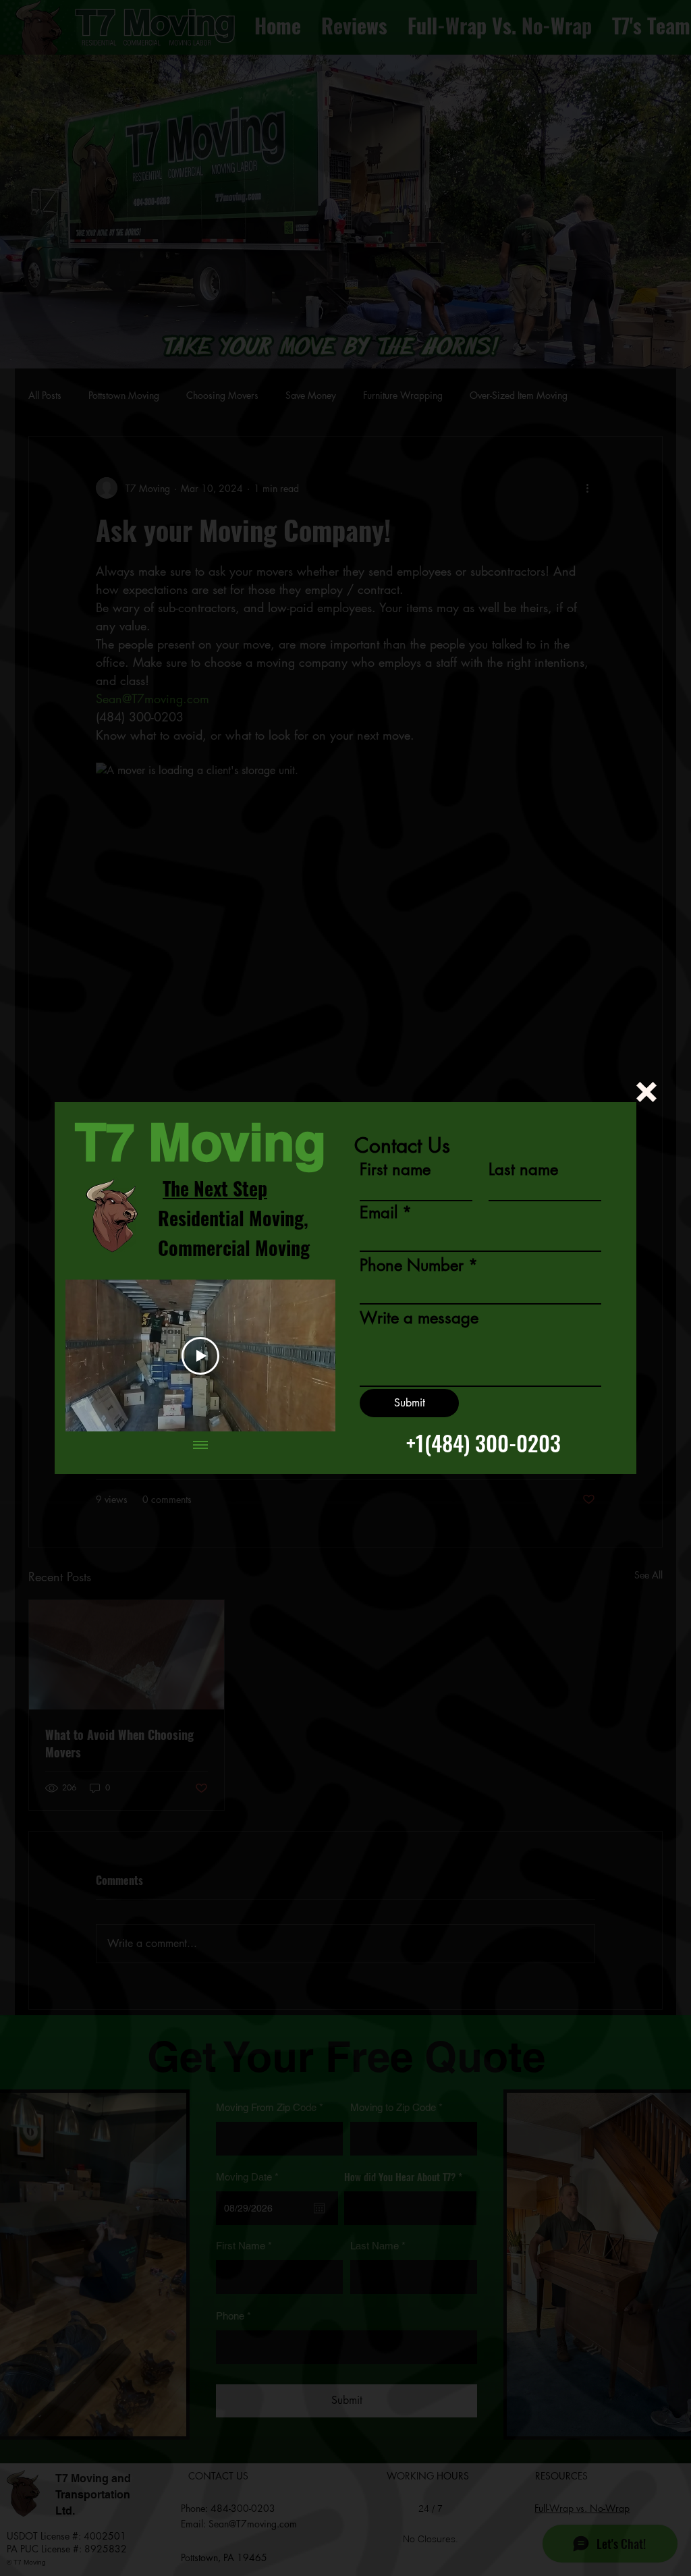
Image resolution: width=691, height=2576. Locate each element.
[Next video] (307, 1356)
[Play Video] (200, 1356)
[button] (646, 1092)
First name (395, 1170)
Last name (523, 1170)
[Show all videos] (200, 1445)
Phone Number (412, 1265)
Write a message (419, 1318)
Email (379, 1213)
